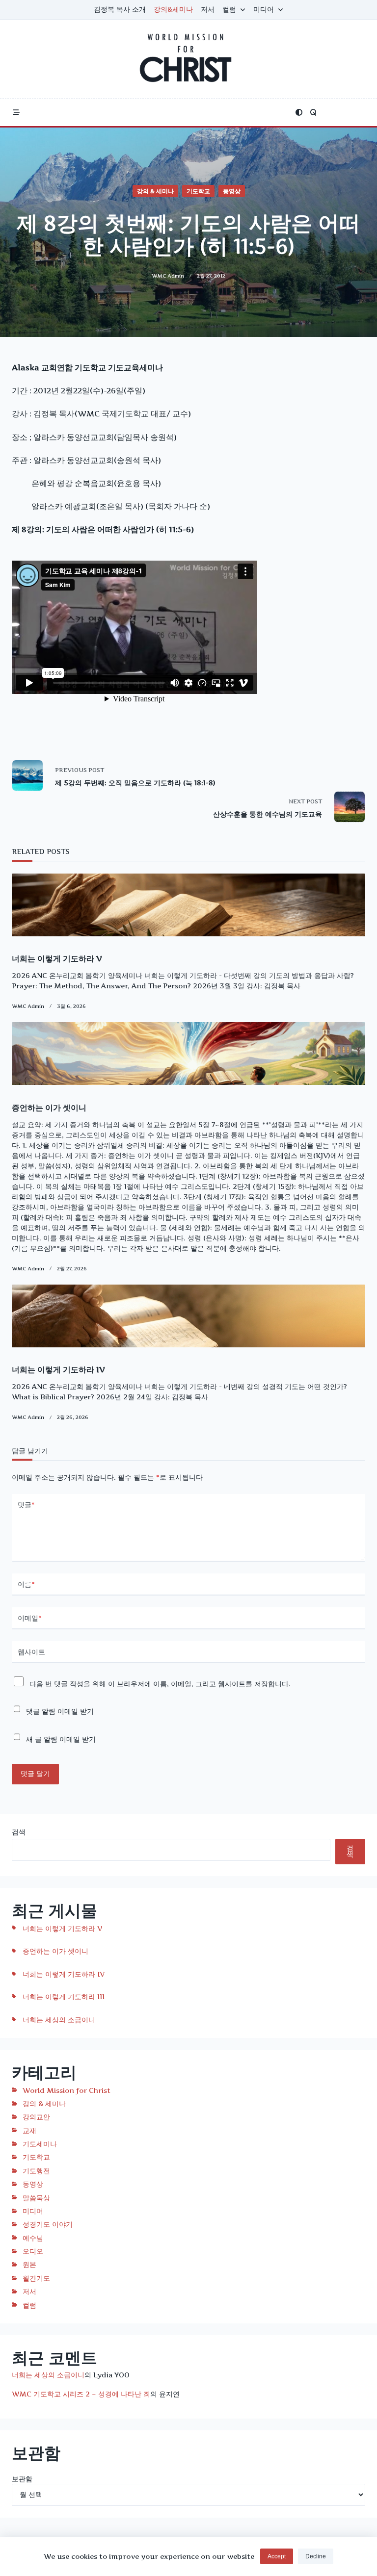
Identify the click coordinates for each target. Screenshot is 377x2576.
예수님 (33, 2238)
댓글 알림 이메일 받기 (60, 1711)
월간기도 (36, 2278)
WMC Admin (168, 276)
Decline (316, 2556)
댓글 (26, 1505)
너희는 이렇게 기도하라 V (57, 958)
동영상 (232, 191)
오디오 (33, 2251)
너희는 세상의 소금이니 (59, 2020)
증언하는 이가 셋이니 (49, 1108)
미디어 (264, 9)
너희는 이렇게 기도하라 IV (58, 1369)
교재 (29, 2130)
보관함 (22, 2479)
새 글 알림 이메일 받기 (61, 1739)
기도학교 (198, 191)
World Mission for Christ (67, 2090)
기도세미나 (40, 2144)
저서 (208, 9)
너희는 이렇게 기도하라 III (64, 1996)
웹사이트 (31, 1652)
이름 (26, 1584)
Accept (277, 2556)
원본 (29, 2264)
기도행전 (36, 2171)
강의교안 (36, 2117)
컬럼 (229, 9)
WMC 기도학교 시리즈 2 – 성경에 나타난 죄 (81, 2394)
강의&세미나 (173, 9)
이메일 (30, 1618)
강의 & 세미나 (155, 191)
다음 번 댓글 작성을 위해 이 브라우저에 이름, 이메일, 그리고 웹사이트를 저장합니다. (160, 1684)
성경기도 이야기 (48, 2224)
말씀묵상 (36, 2198)
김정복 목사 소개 (120, 9)
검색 (19, 1832)
